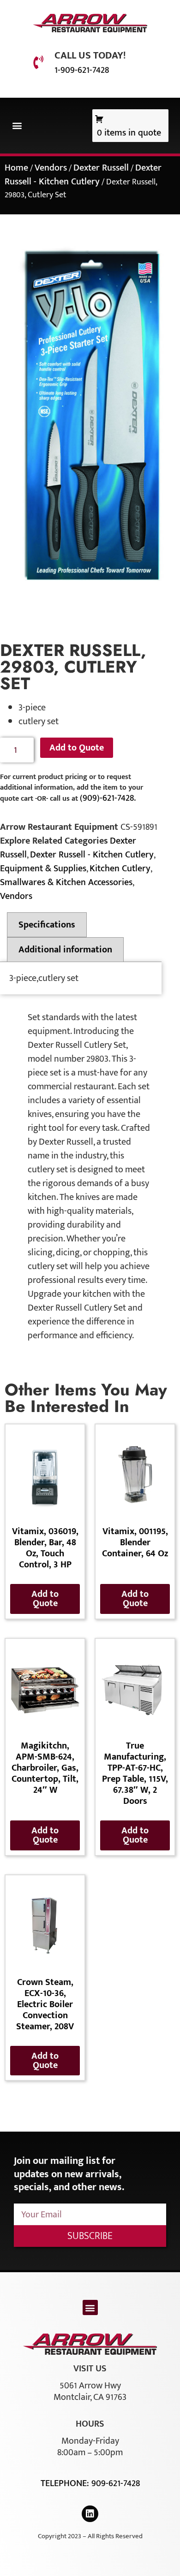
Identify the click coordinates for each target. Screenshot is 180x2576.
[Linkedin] (90, 2514)
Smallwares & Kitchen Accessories (66, 882)
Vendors (51, 168)
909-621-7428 (116, 2483)
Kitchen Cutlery (120, 869)
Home (16, 168)
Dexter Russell (101, 168)
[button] (17, 126)
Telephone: (66, 2483)
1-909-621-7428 (82, 70)
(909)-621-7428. (108, 798)
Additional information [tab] (65, 950)
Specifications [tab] (47, 925)
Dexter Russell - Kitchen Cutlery (83, 175)
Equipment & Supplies (43, 869)
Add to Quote (77, 748)
